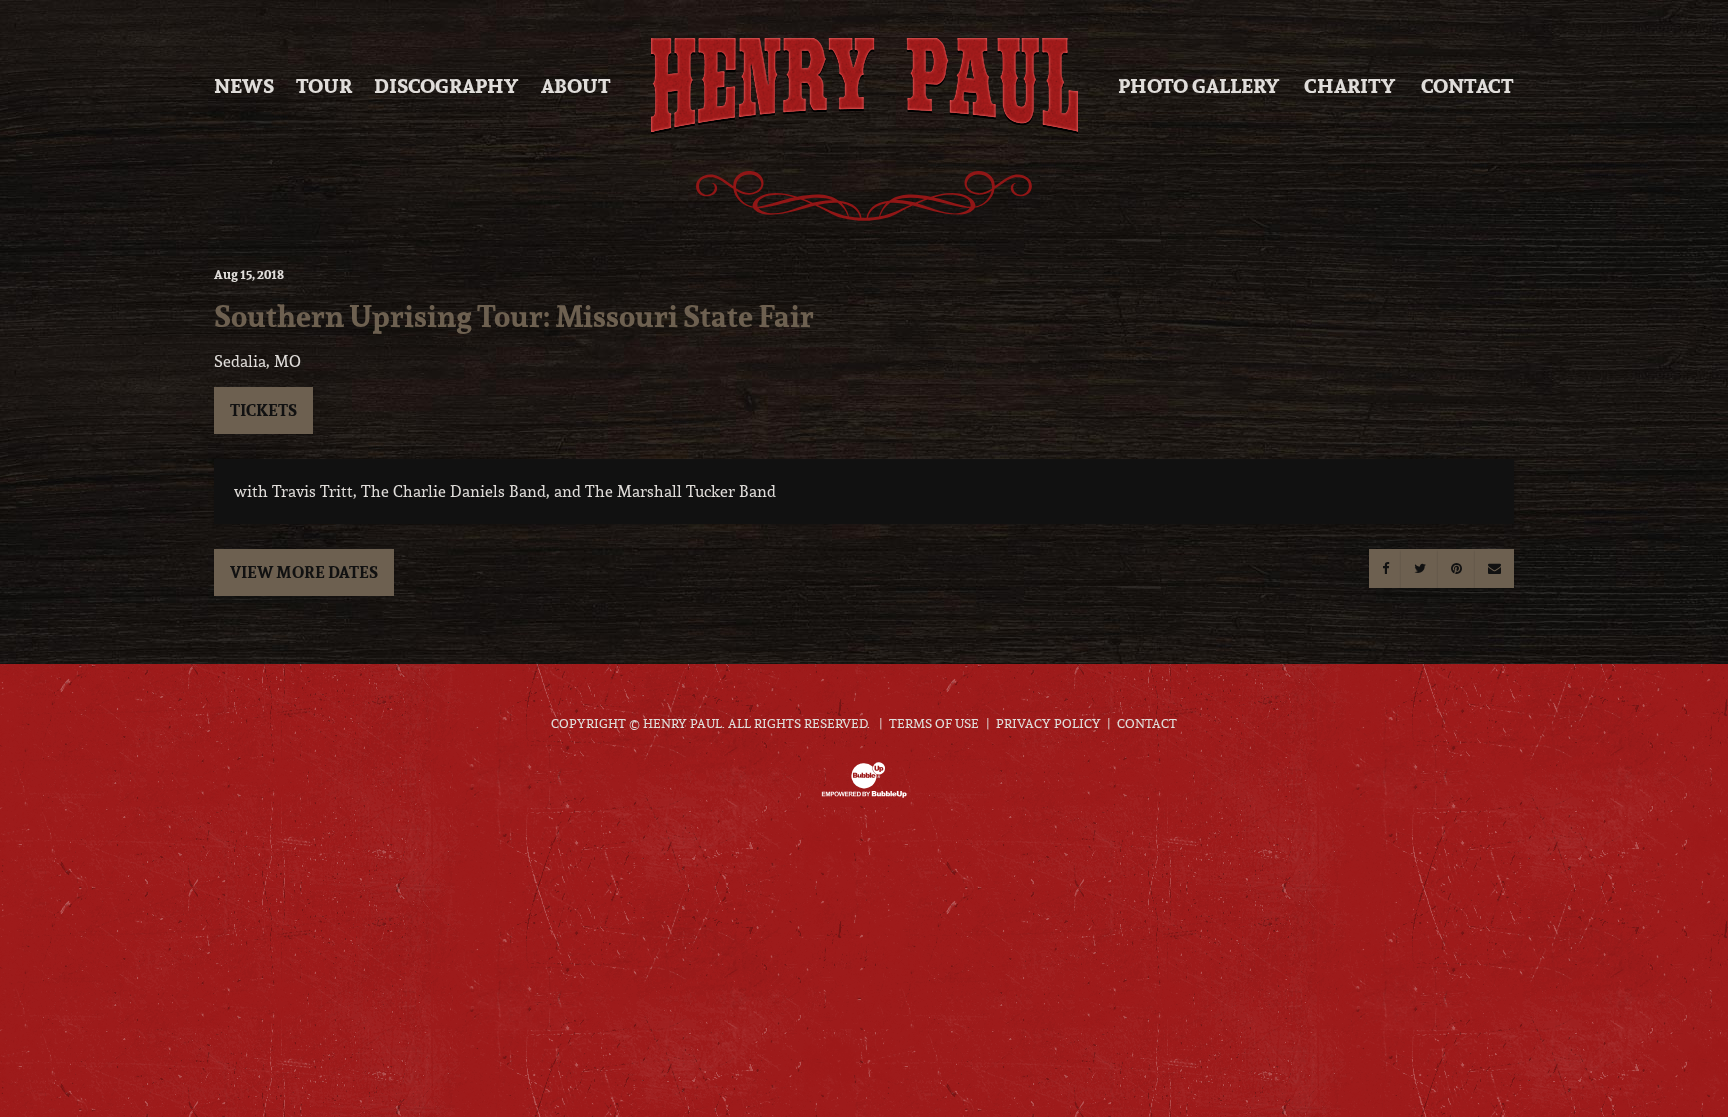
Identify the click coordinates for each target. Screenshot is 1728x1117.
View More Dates (304, 572)
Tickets (263, 410)
